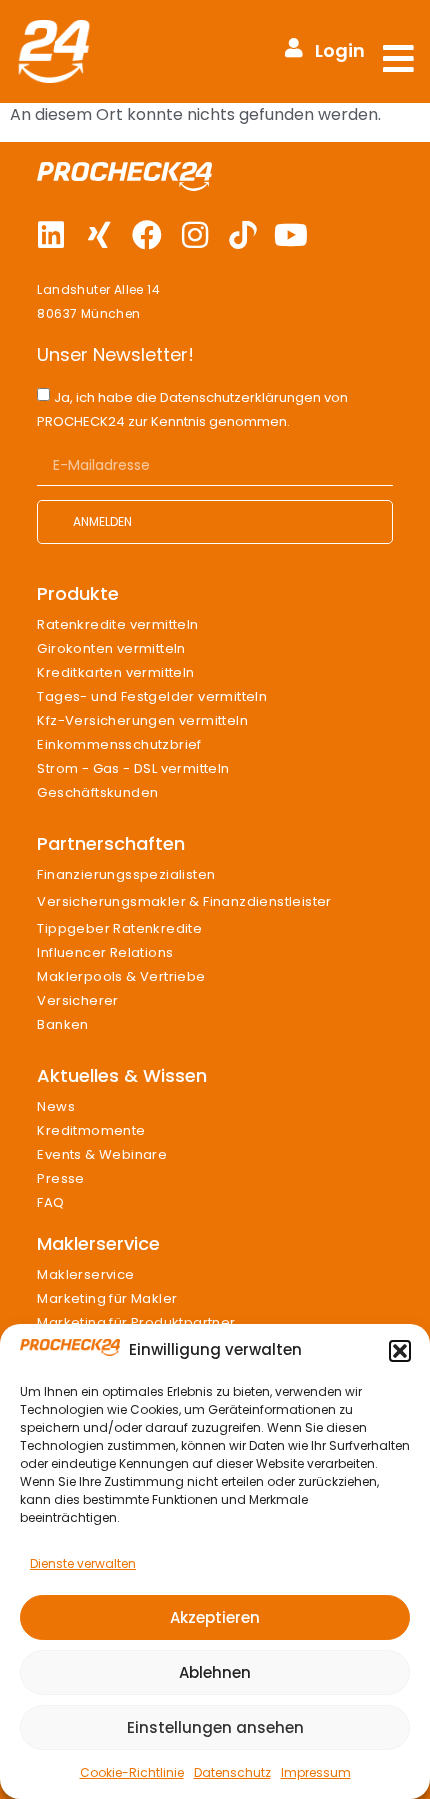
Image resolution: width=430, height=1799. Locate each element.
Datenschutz (232, 1772)
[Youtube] (291, 235)
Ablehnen (215, 1672)
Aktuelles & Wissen (122, 1075)
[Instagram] (195, 235)
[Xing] (99, 235)
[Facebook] (147, 235)
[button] (400, 1351)
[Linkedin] (51, 235)
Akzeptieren (215, 1617)
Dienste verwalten (83, 1563)
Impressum (316, 1772)
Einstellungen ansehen (215, 1727)
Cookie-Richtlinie (132, 1772)
